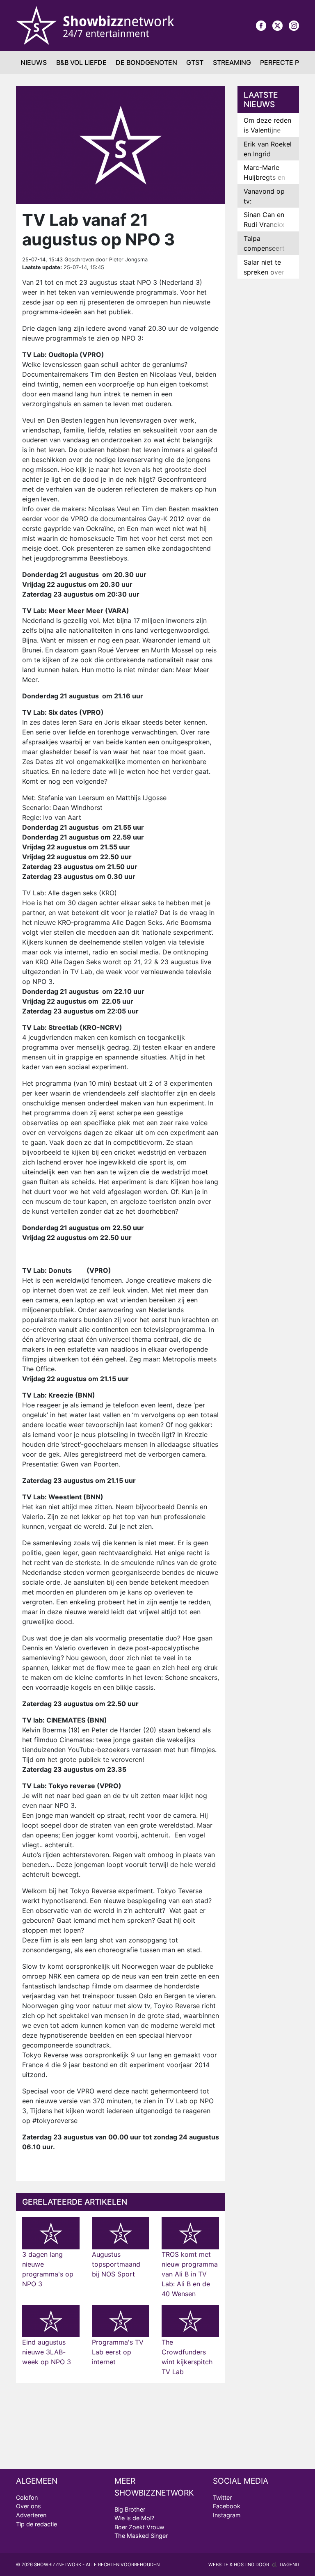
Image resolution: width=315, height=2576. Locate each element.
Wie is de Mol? (134, 2518)
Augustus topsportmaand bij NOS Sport (116, 2264)
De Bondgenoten (146, 62)
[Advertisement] (268, 414)
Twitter (222, 2497)
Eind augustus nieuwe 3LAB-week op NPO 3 (47, 2352)
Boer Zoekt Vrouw (139, 2527)
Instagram (227, 2515)
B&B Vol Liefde (81, 62)
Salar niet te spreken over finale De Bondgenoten (264, 277)
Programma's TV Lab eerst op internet (118, 2352)
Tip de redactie (37, 2524)
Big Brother (130, 2509)
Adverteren (31, 2515)
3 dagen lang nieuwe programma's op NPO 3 (48, 2269)
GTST (195, 62)
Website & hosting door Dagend (254, 2565)
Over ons (29, 2506)
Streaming (232, 62)
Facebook (227, 2506)
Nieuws (34, 62)
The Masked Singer (141, 2536)
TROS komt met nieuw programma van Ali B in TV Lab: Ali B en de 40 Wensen (190, 2274)
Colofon (27, 2497)
